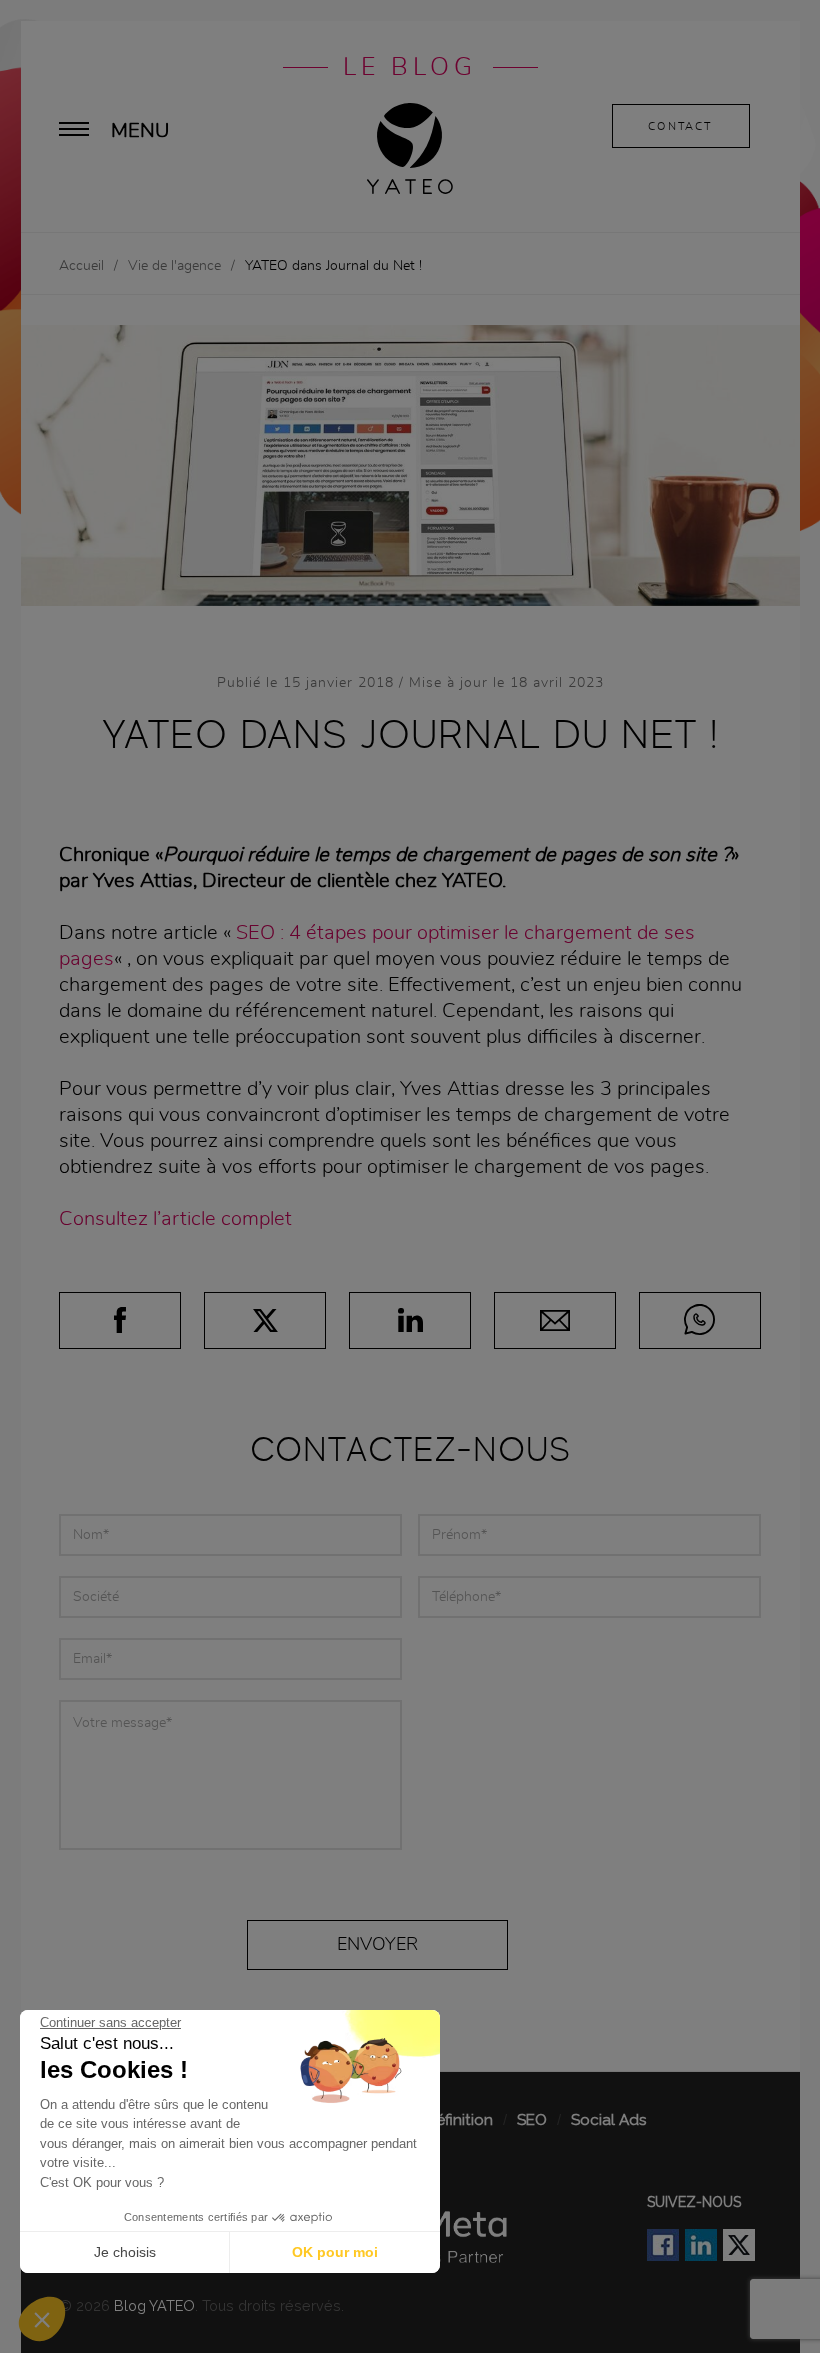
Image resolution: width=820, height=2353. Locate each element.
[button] (42, 2319)
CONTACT (680, 126)
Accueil (81, 266)
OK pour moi (335, 2252)
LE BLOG (410, 67)
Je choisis (125, 2252)
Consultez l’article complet (175, 1219)
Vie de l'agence (174, 266)
